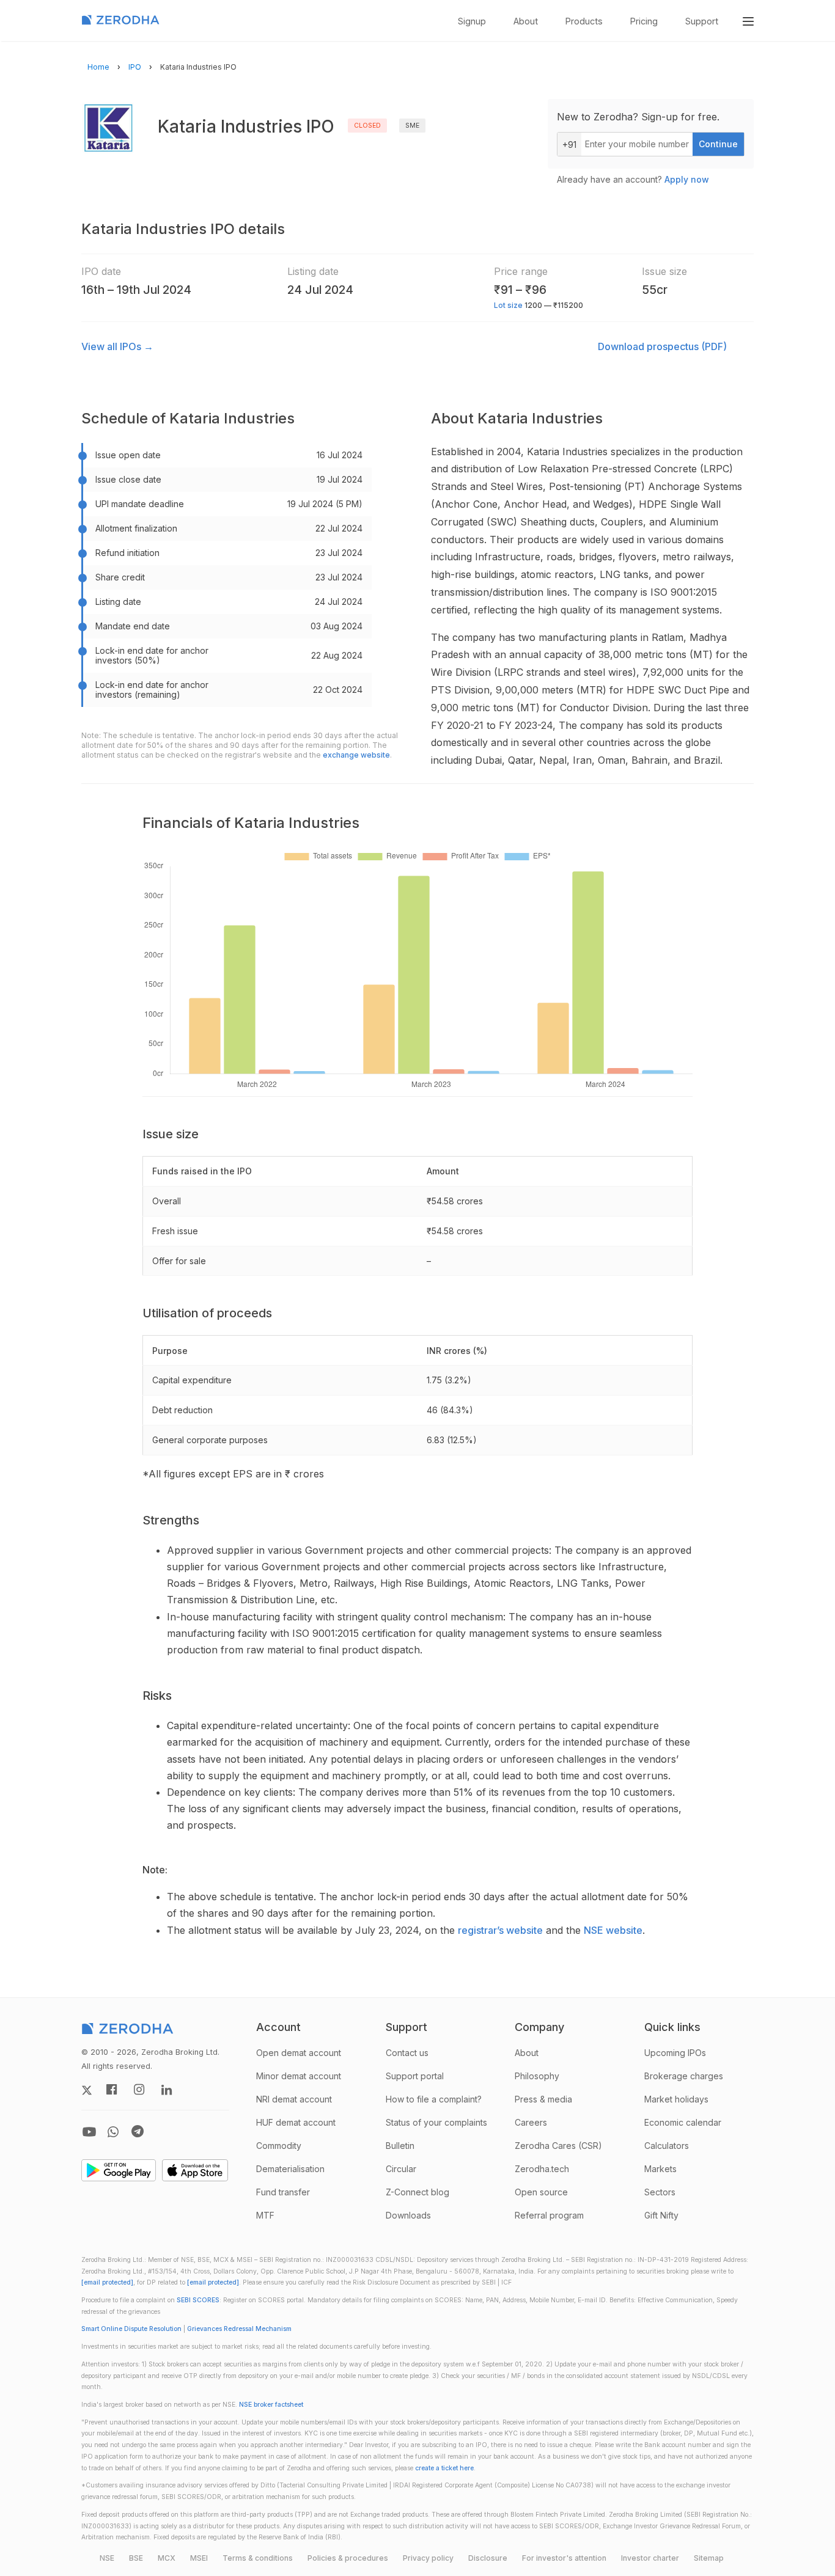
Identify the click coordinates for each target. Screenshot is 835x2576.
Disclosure (488, 2558)
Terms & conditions (258, 2558)
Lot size (508, 305)
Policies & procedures (348, 2558)
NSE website (613, 1930)
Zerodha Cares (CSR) (558, 2146)
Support (702, 21)
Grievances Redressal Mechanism (239, 2329)
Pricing (644, 21)
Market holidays (676, 2099)
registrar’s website (500, 1930)
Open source (541, 2192)
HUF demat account (296, 2122)
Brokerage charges (684, 2076)
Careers (531, 2122)
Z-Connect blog (417, 2192)
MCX (167, 2558)
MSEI (199, 2558)
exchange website (356, 755)
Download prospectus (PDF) (662, 346)
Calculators (667, 2146)
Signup (472, 21)
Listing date (313, 271)
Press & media (543, 2099)
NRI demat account (294, 2099)
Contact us (407, 2053)
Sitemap (709, 2558)
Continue (718, 144)
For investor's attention (564, 2558)
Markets (660, 2169)
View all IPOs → (117, 346)
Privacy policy (428, 2558)
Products (584, 21)
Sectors (660, 2192)
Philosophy (537, 2076)
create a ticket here (444, 2468)
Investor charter (650, 2558)
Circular (401, 2169)
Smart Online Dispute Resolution (131, 2329)
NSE (107, 2558)
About (526, 21)
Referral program (549, 2215)
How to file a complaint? (434, 2099)
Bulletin (400, 2146)
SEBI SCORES (198, 2300)
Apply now (687, 179)
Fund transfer (283, 2192)
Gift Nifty (661, 2215)
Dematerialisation (290, 2169)
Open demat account (299, 2053)
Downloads (408, 2215)
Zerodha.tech (542, 2169)
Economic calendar (683, 2122)
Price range (521, 271)
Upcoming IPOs (675, 2053)
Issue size (664, 271)
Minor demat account (299, 2076)
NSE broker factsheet (271, 2405)
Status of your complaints (436, 2122)
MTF (265, 2215)
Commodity (279, 2146)
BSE (136, 2558)
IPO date (101, 271)
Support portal (415, 2076)
